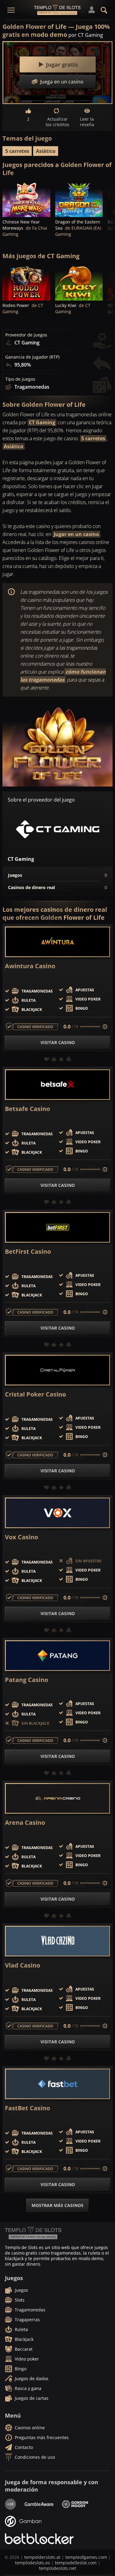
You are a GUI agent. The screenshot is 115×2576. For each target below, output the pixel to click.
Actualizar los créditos (57, 122)
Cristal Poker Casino (35, 1394)
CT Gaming (42, 422)
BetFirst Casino (28, 1252)
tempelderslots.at (42, 2557)
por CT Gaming (86, 35)
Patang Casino (27, 1680)
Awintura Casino (30, 966)
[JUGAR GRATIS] (26, 199)
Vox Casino (21, 1537)
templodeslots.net (57, 2568)
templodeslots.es (33, 2563)
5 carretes (17, 151)
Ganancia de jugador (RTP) (32, 357)
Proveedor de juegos (26, 335)
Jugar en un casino (76, 534)
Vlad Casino (23, 1965)
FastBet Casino (27, 2108)
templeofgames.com (86, 2557)
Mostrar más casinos (57, 2205)
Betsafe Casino (27, 1109)
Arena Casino (25, 1823)
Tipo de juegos (20, 379)
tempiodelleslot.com (76, 2563)
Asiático (46, 151)
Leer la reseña (87, 122)
